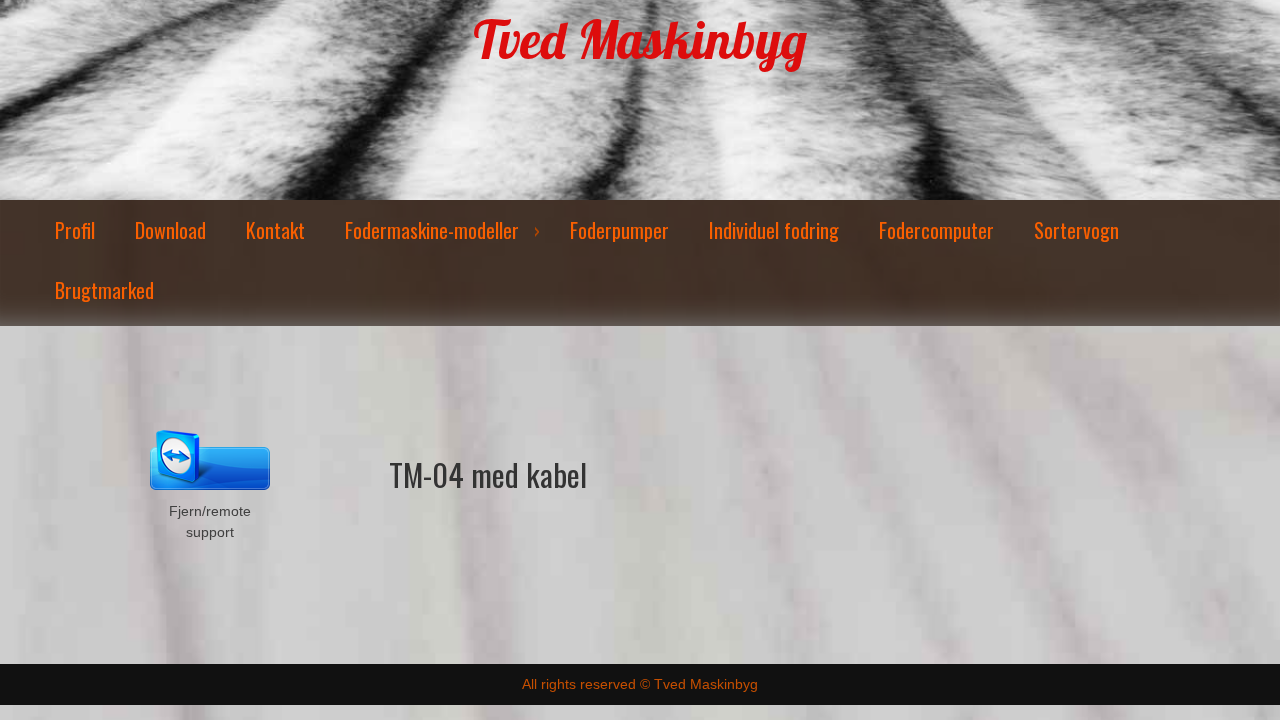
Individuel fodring (774, 230)
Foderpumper (619, 230)
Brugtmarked (104, 290)
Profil (75, 230)
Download (170, 230)
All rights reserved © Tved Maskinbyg (640, 684)
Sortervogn (1076, 230)
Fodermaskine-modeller (432, 230)
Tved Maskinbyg (640, 39)
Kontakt (275, 230)
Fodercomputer (936, 230)
